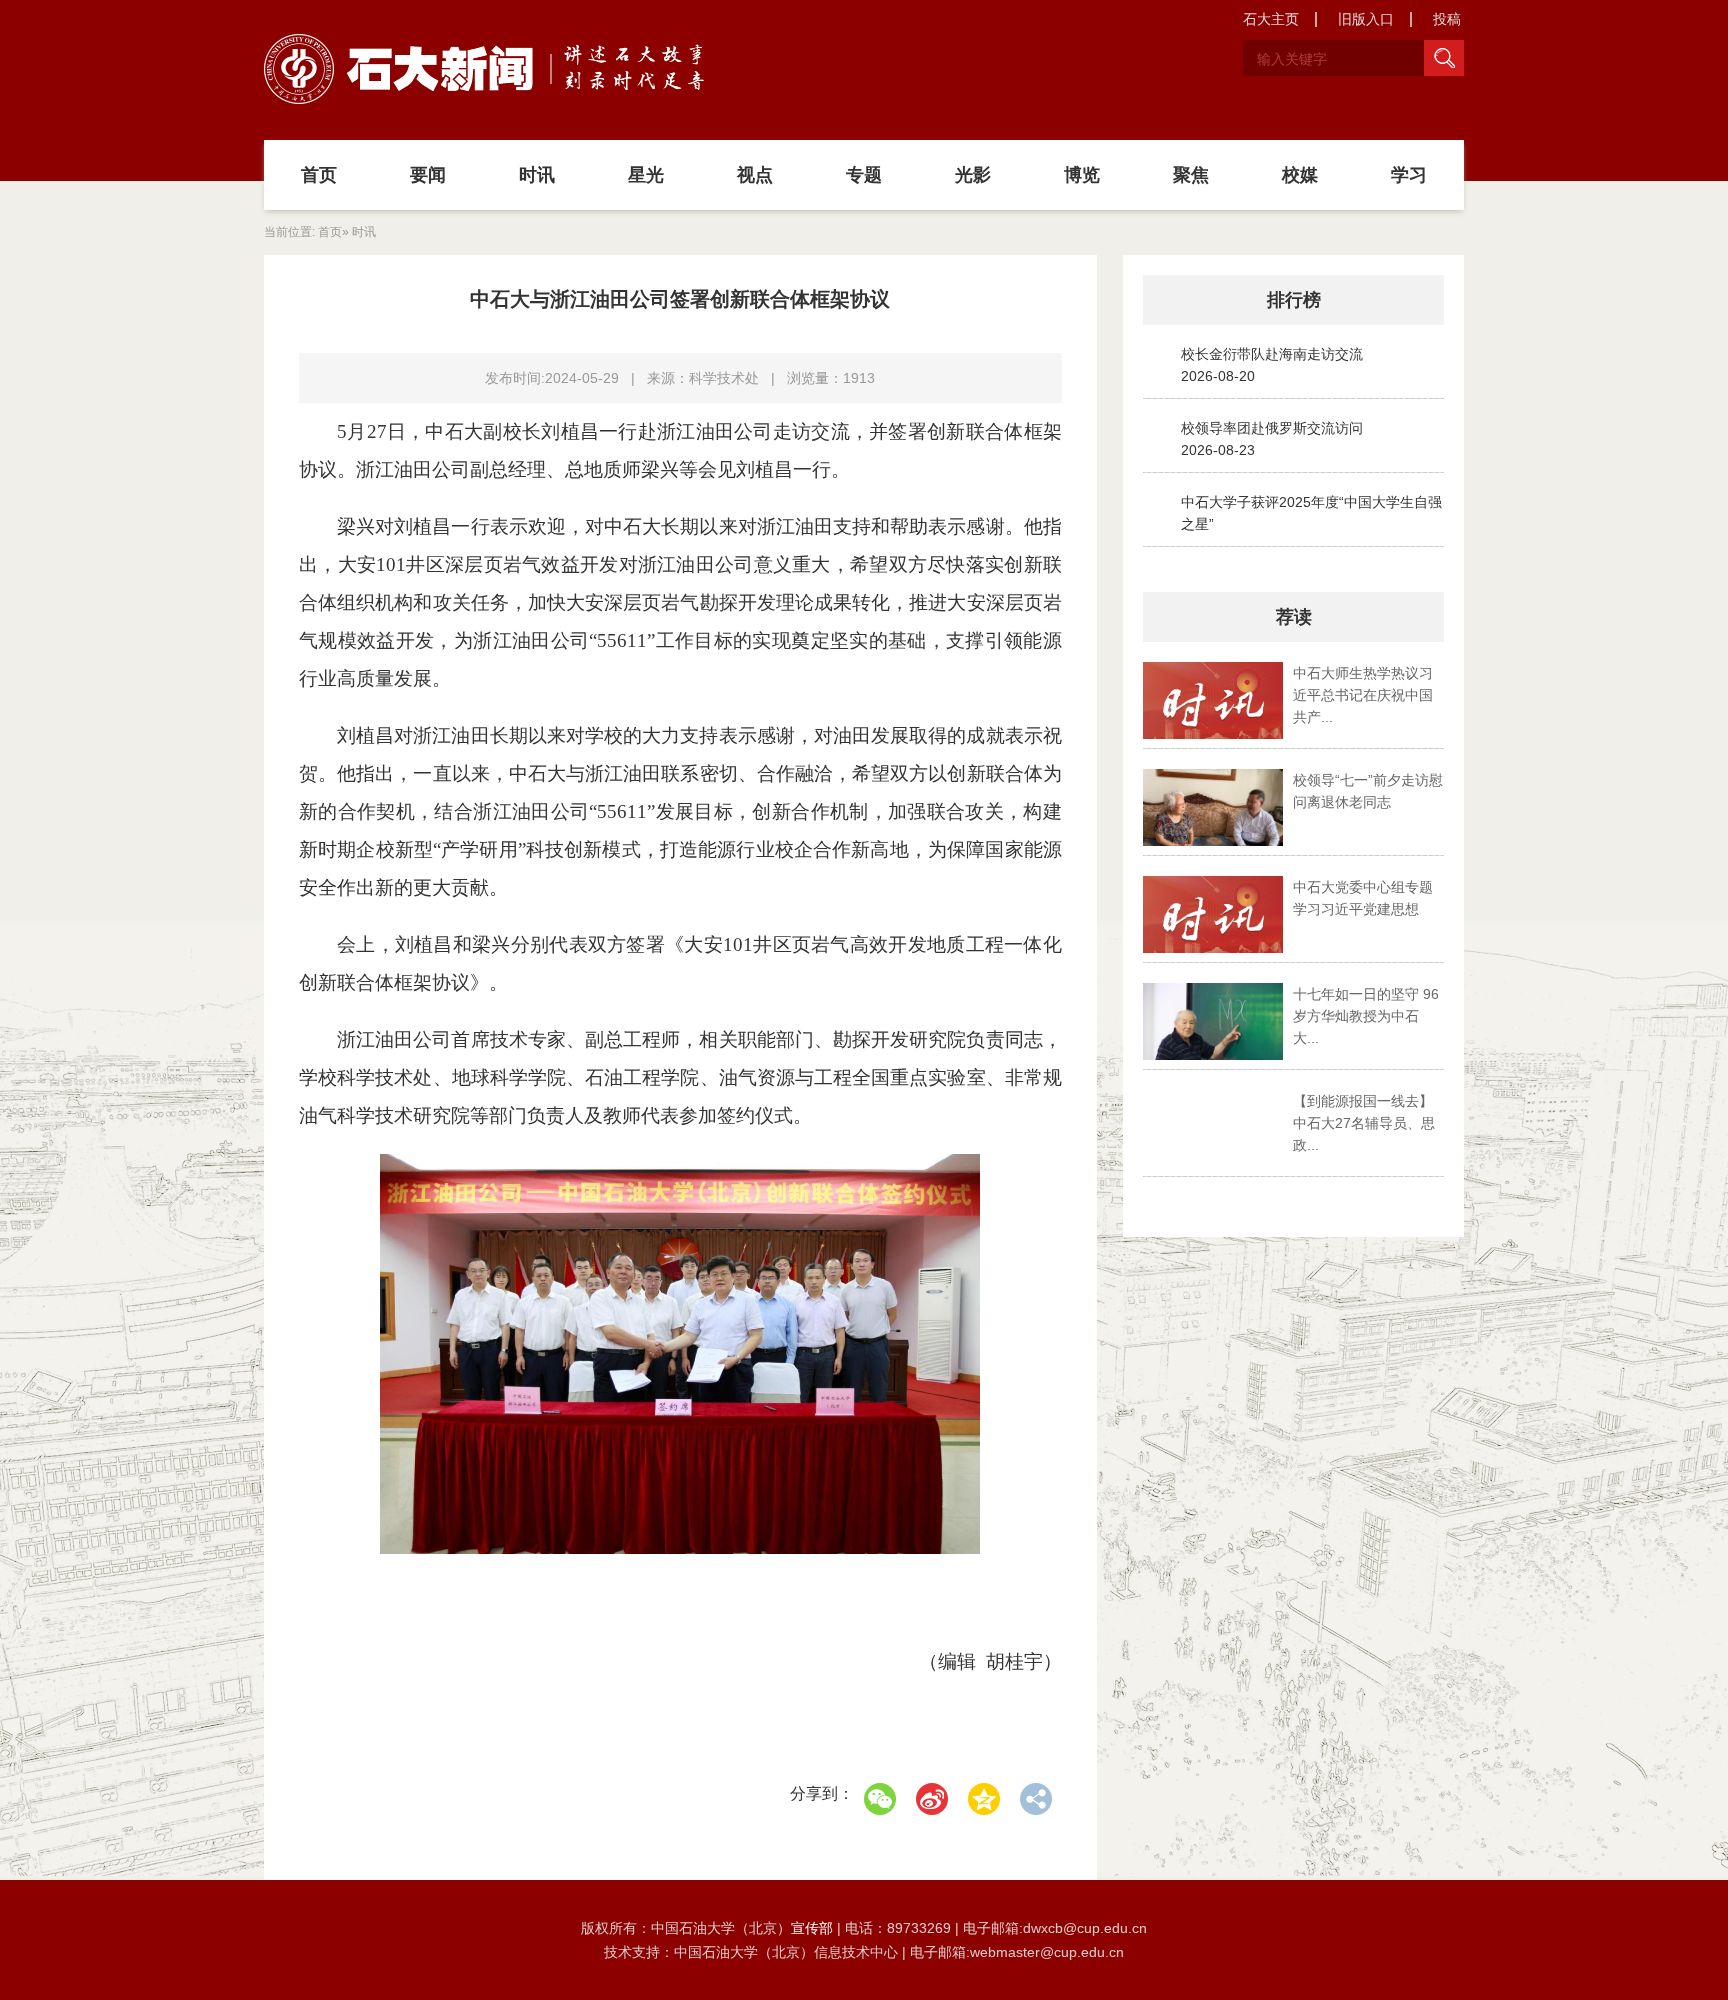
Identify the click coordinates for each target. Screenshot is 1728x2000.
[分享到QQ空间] (984, 1799)
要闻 (428, 175)
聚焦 (1191, 175)
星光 (646, 175)
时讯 (537, 175)
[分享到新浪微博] (932, 1799)
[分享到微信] (880, 1799)
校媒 (1300, 175)
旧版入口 (1366, 19)
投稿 (1447, 19)
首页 (319, 175)
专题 (864, 175)
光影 (973, 175)
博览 (1082, 175)
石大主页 (1271, 19)
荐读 (1294, 617)
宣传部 (814, 1928)
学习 (1409, 175)
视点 (755, 175)
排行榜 (1294, 300)
